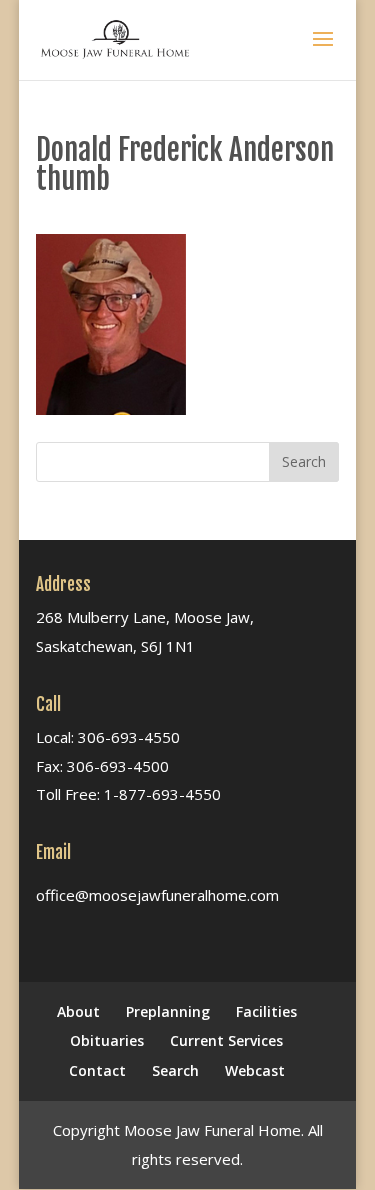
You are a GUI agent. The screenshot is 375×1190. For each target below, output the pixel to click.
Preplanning (168, 1011)
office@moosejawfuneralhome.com (157, 895)
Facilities (266, 1011)
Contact (97, 1070)
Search (175, 1070)
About (78, 1011)
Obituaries (107, 1040)
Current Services (226, 1040)
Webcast (255, 1070)
